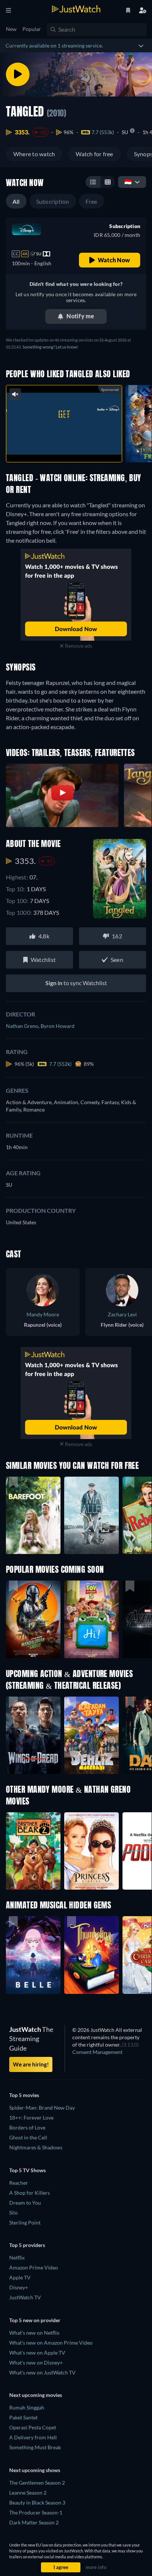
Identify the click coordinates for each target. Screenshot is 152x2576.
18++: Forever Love (31, 2117)
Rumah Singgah (27, 2407)
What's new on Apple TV (37, 2353)
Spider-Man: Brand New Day (42, 2108)
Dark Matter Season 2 (34, 2522)
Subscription (53, 201)
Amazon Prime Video (34, 2267)
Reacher (19, 2183)
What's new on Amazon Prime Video (51, 2343)
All (16, 201)
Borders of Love (27, 2127)
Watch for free (94, 154)
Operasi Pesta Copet (33, 2427)
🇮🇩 (128, 181)
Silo (13, 2213)
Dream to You (25, 2203)
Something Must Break (35, 2447)
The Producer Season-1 (36, 2512)
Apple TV (20, 2277)
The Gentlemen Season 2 (37, 2483)
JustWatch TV (25, 2297)
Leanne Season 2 (28, 2493)
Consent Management (97, 2052)
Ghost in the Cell (28, 2137)
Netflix (17, 2257)
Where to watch (34, 154)
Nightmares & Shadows (36, 2147)
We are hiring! (31, 2064)
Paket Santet (23, 2417)
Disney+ (19, 2287)
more (80, 449)
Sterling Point (25, 2222)
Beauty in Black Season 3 (37, 2502)
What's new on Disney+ (36, 2362)
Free (91, 201)
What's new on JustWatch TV (42, 2372)
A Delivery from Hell (33, 2437)
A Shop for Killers (30, 2193)
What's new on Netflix (34, 2333)
